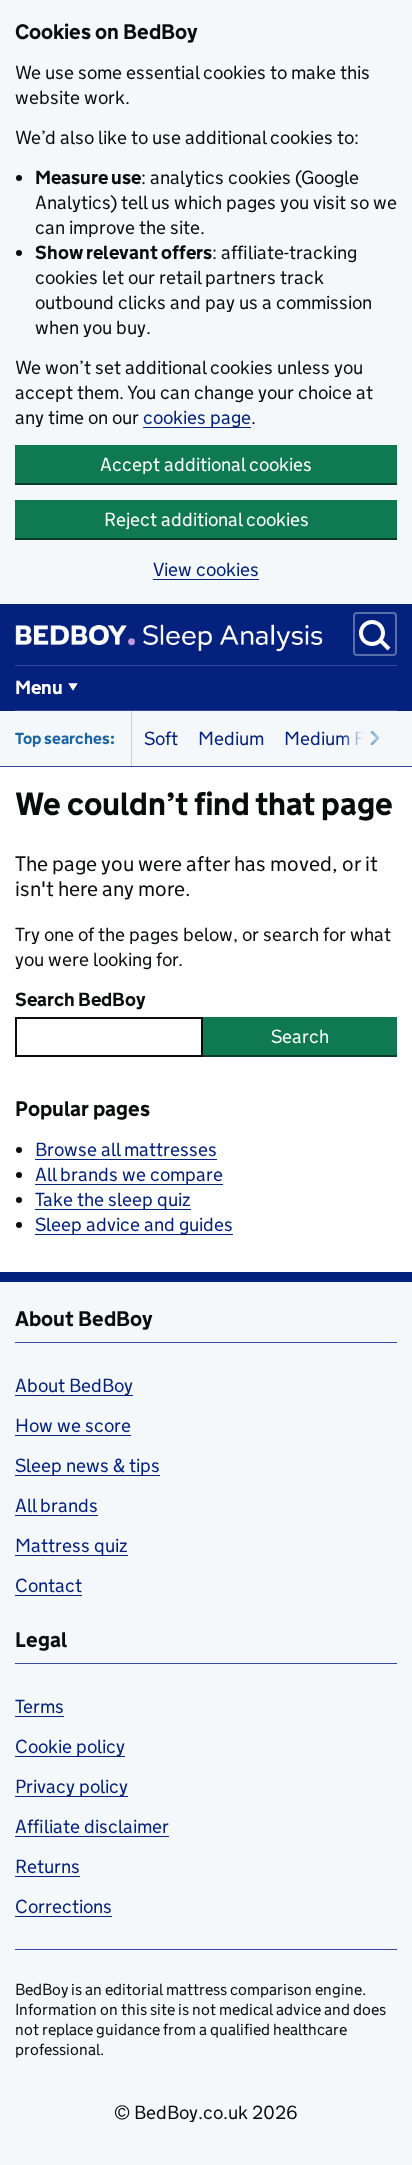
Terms (39, 1706)
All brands (56, 1505)
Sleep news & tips (87, 1465)
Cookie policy (70, 1746)
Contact (48, 1585)
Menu (39, 687)
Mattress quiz (71, 1545)
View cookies (206, 569)
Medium (231, 738)
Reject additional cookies (206, 519)
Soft (161, 738)
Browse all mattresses (126, 1149)
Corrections (63, 1906)
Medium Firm (337, 738)
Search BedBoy (80, 999)
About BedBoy (74, 1385)
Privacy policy (71, 1786)
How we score (73, 1425)
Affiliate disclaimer (92, 1826)
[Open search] (375, 634)
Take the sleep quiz (113, 1199)
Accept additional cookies (206, 464)
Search (300, 1036)
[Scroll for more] (369, 738)
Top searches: (65, 738)
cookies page (197, 417)
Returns (47, 1866)
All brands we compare (129, 1174)
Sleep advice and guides (134, 1224)
